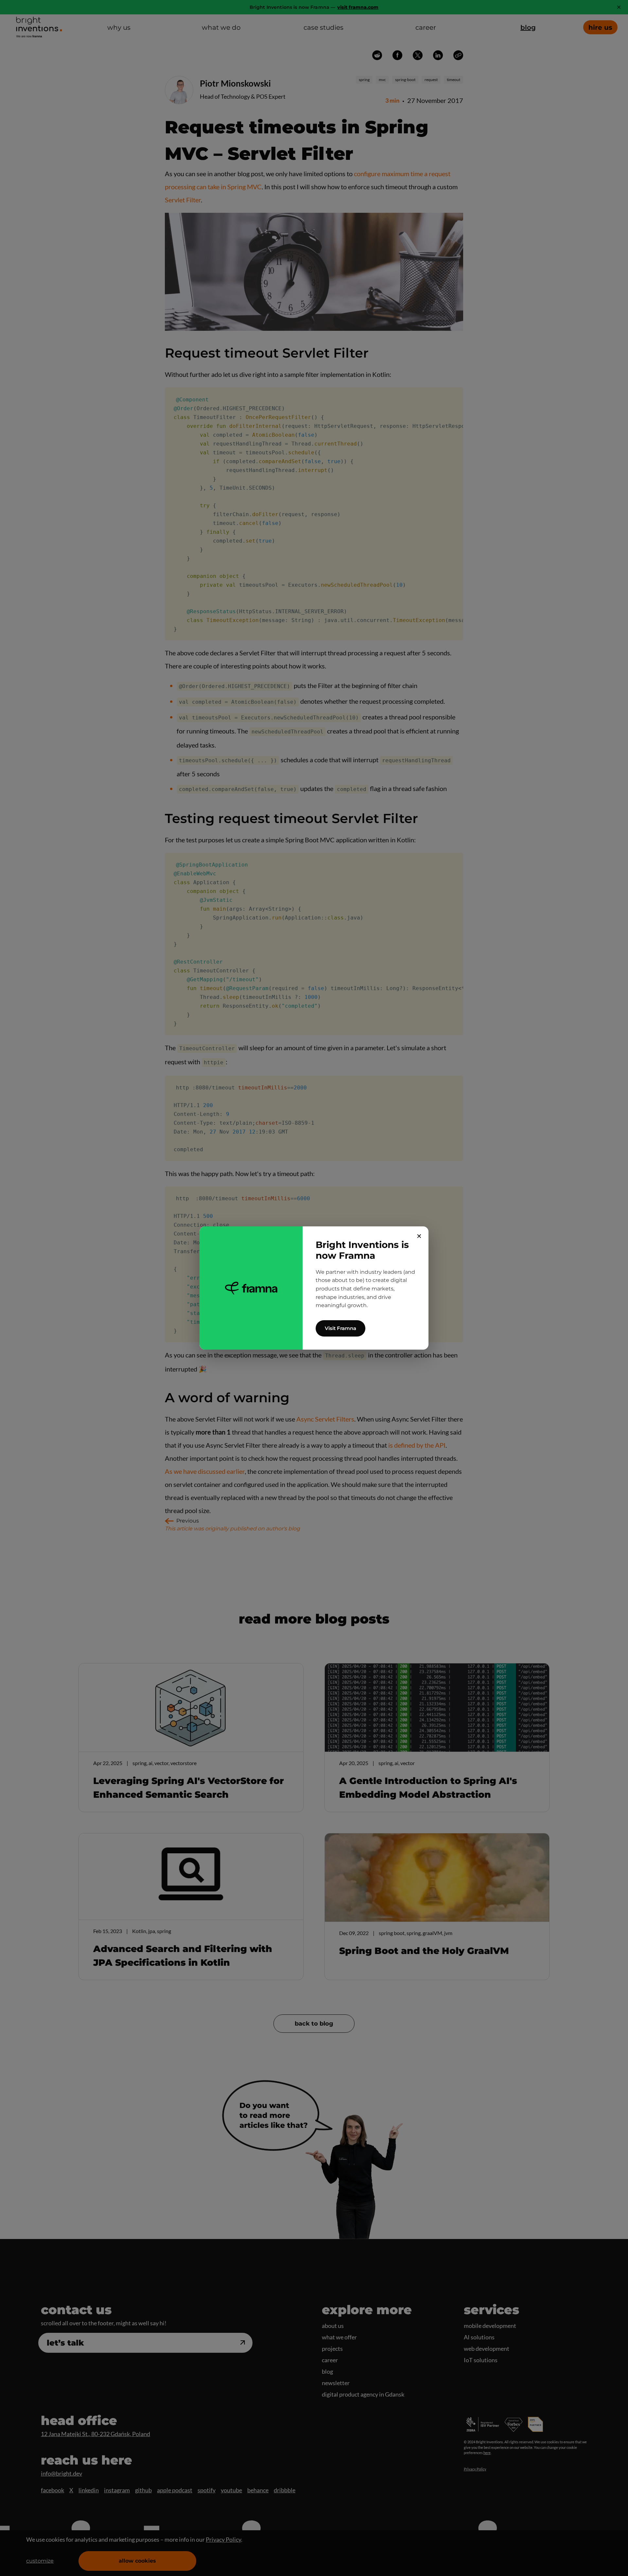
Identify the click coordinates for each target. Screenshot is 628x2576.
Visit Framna (340, 1328)
